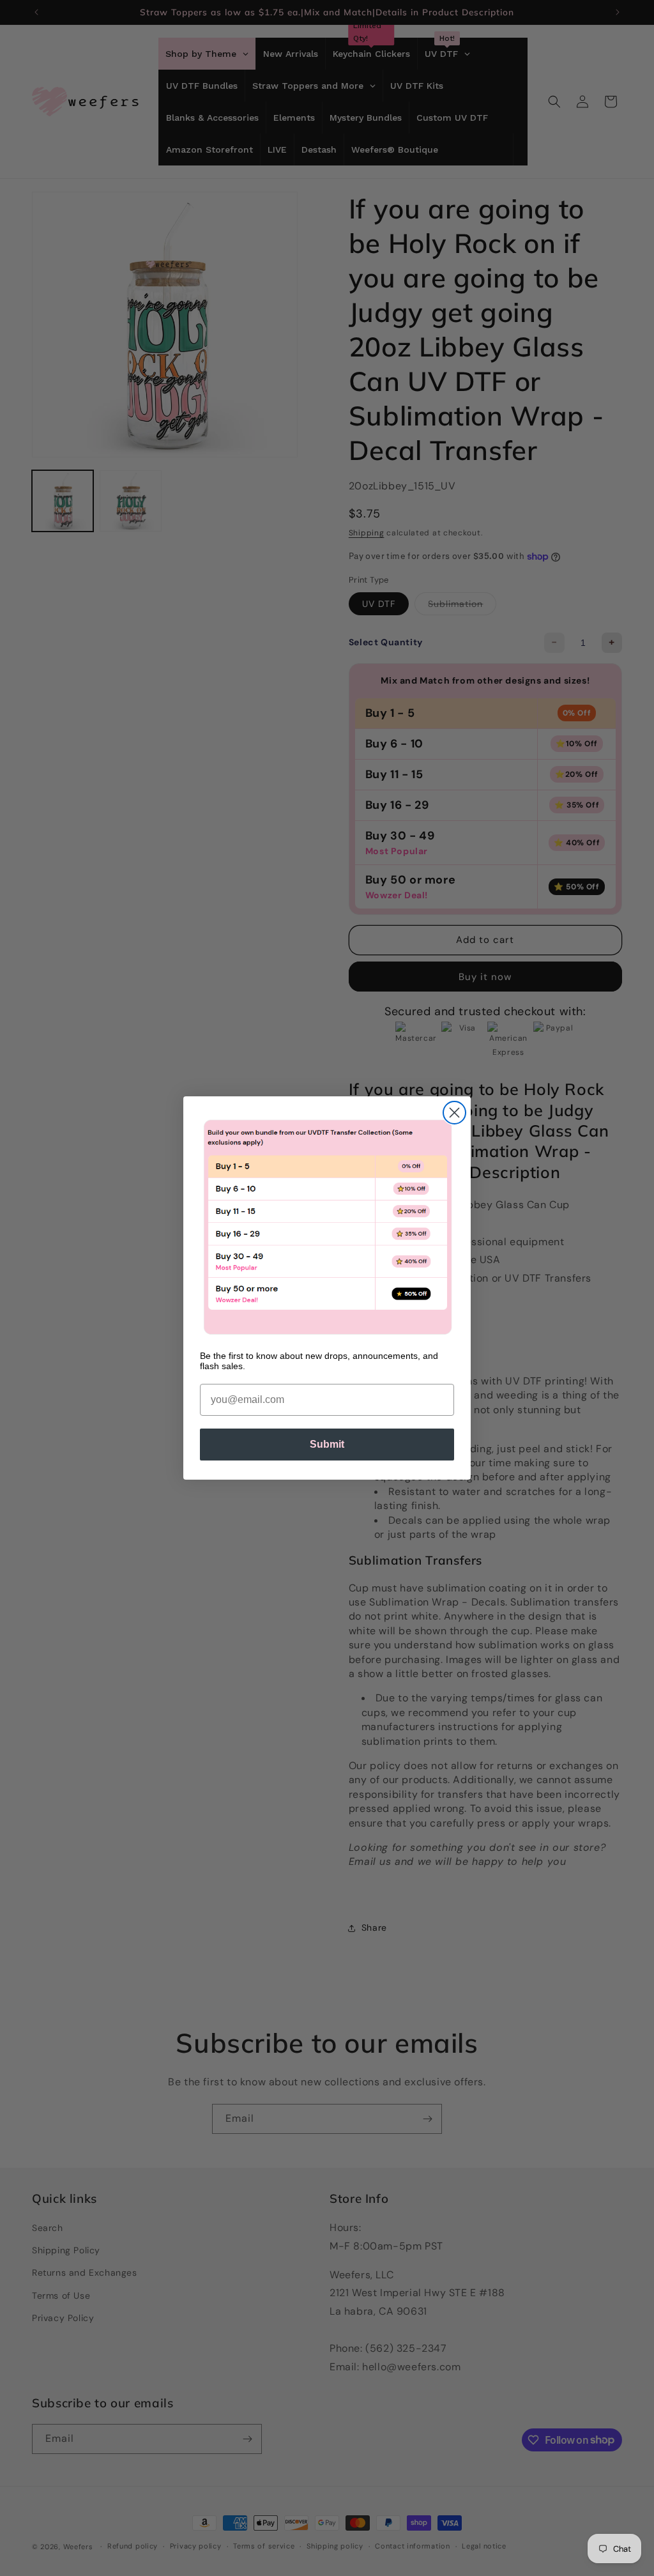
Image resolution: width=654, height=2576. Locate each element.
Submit (327, 1444)
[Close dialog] (454, 1113)
